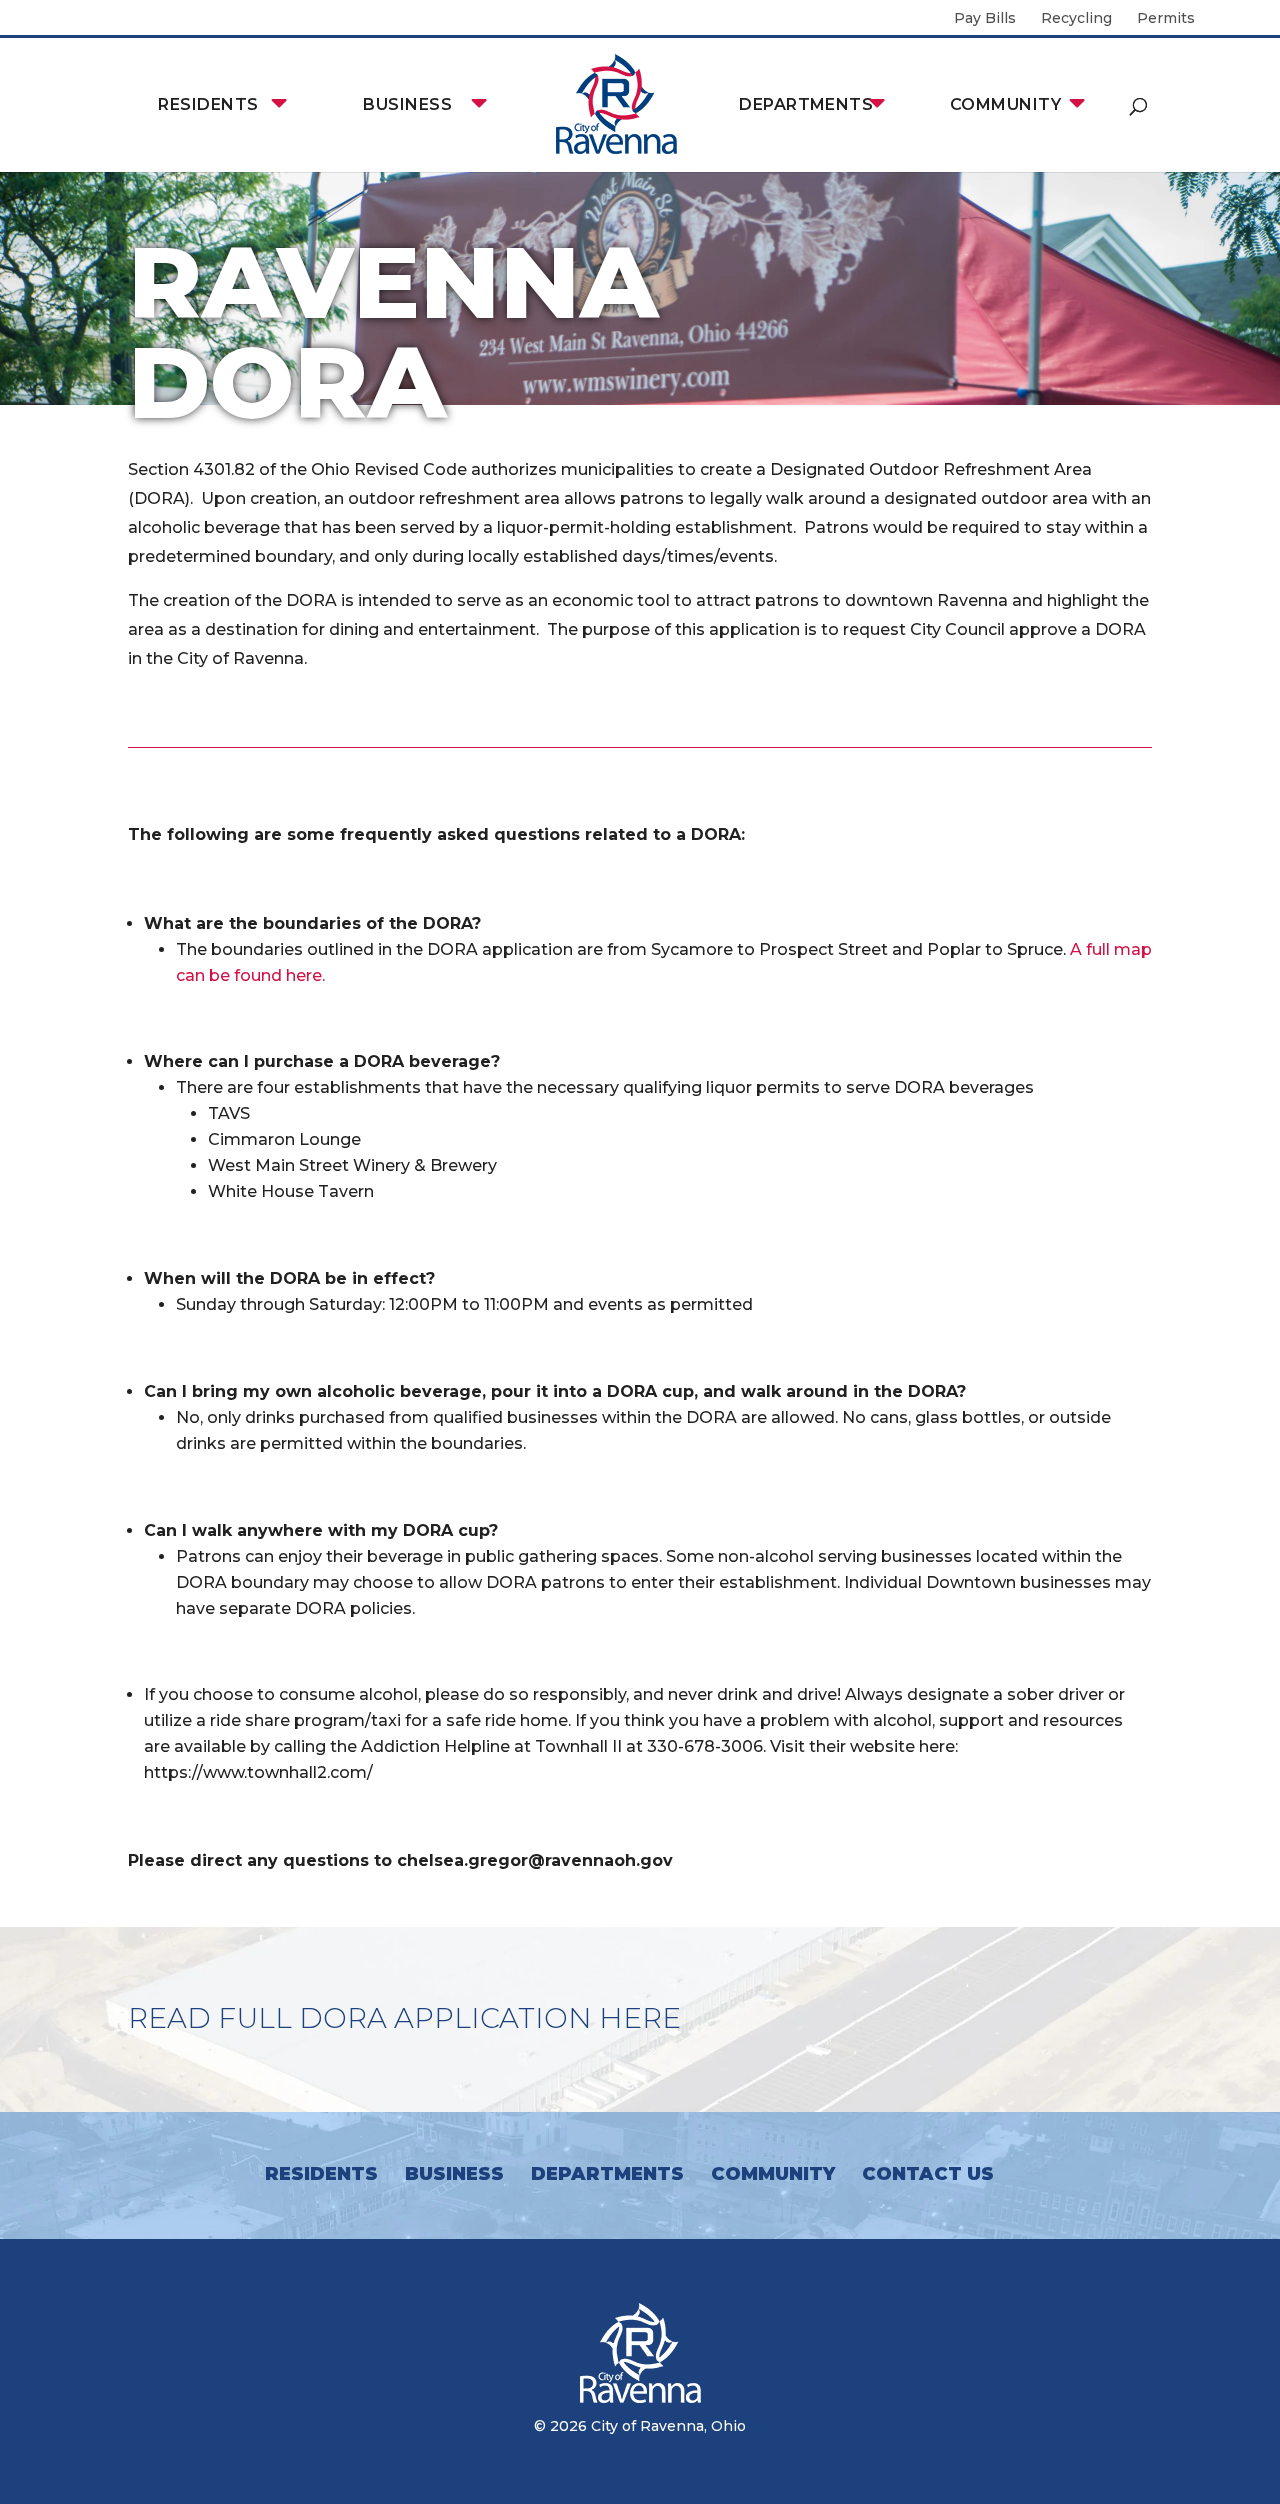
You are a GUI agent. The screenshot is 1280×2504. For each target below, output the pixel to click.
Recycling (1076, 19)
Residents (208, 104)
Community (1005, 104)
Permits (1166, 19)
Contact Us (928, 2174)
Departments (806, 104)
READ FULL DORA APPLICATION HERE (404, 2018)
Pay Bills (985, 19)
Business (407, 104)
